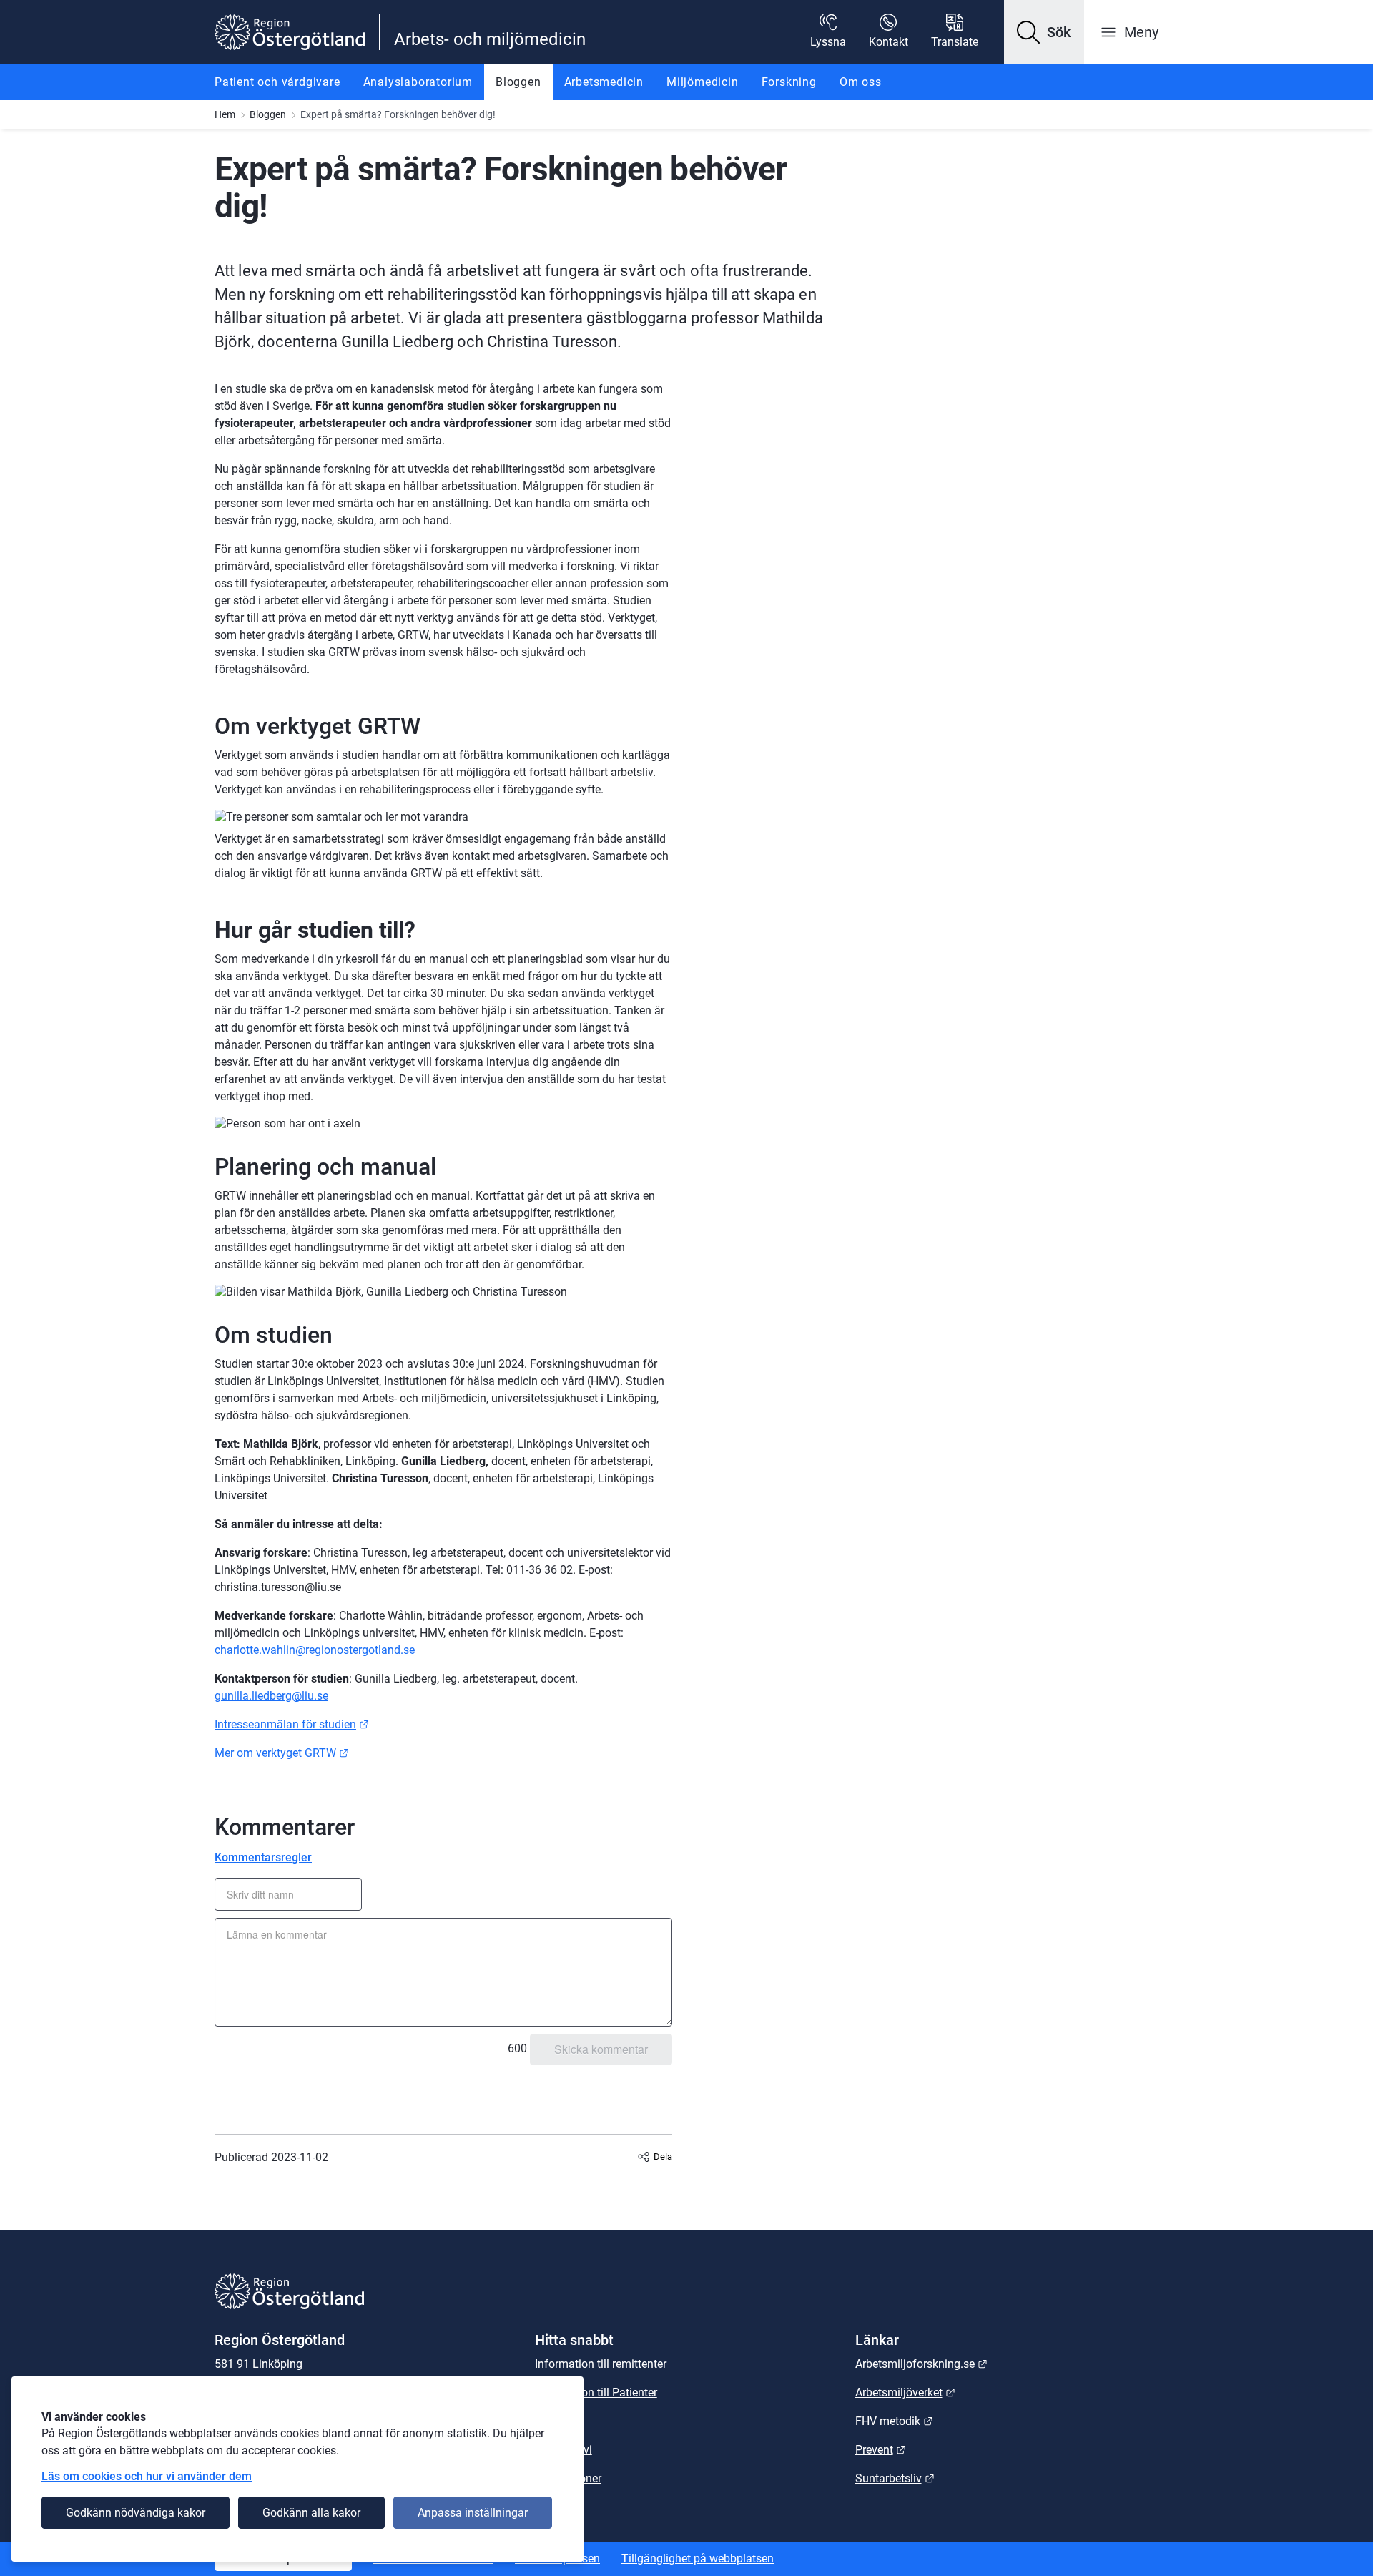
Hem (225, 114)
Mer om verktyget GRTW (282, 1753)
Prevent (881, 2450)
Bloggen (518, 82)
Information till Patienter (596, 2393)
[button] (1044, 32)
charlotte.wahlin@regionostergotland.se (315, 1650)
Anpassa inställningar (473, 2513)
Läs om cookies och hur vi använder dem (147, 2476)
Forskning (789, 82)
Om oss (861, 82)
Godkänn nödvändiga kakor (136, 2513)
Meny (1141, 32)
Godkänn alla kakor (311, 2513)
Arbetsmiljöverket (905, 2393)
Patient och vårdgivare (277, 82)
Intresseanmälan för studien (292, 1724)
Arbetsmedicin (604, 82)
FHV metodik (894, 2421)
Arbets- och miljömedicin (490, 39)
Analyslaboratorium (418, 82)
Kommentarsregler (263, 1857)
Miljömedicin (703, 82)
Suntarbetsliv (895, 2478)
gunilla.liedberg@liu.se (271, 1696)
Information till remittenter (601, 2364)
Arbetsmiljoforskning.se (921, 2364)
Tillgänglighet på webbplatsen (698, 2558)
